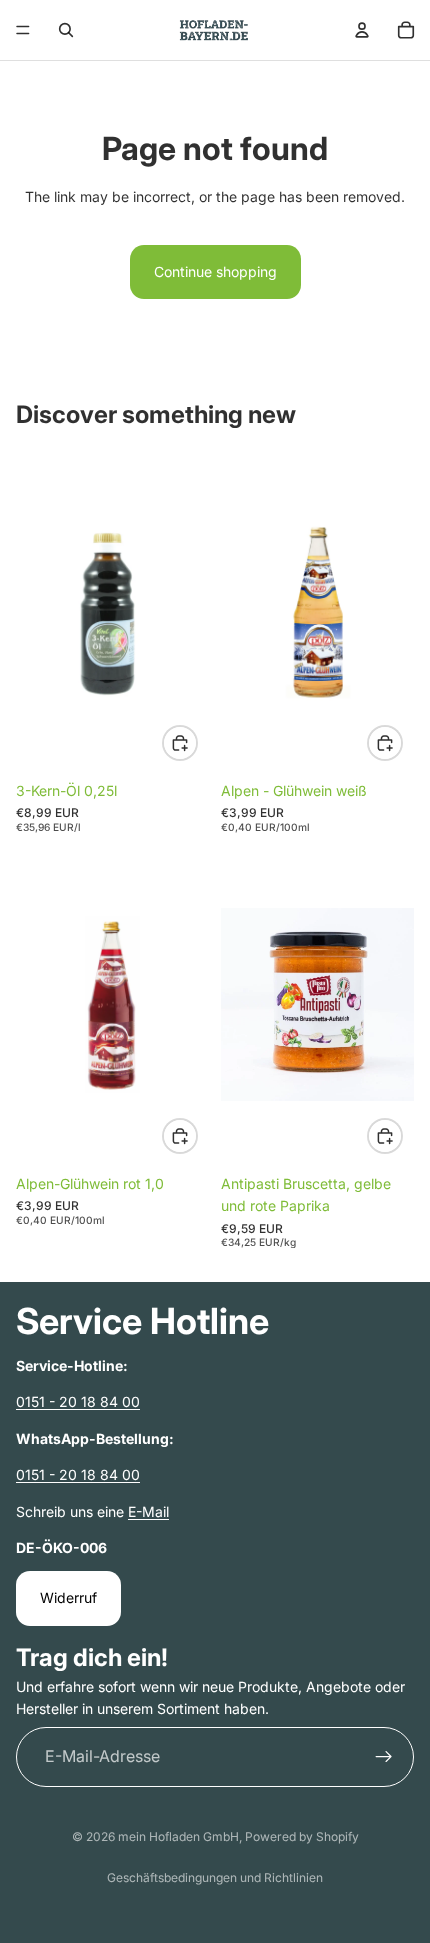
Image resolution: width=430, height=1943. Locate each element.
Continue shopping (215, 271)
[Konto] (362, 30)
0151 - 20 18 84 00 (78, 1401)
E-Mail (148, 1510)
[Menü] (23, 30)
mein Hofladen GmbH (178, 1836)
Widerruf (68, 1597)
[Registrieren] (384, 1756)
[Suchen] (66, 30)
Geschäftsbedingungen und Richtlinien (215, 1877)
